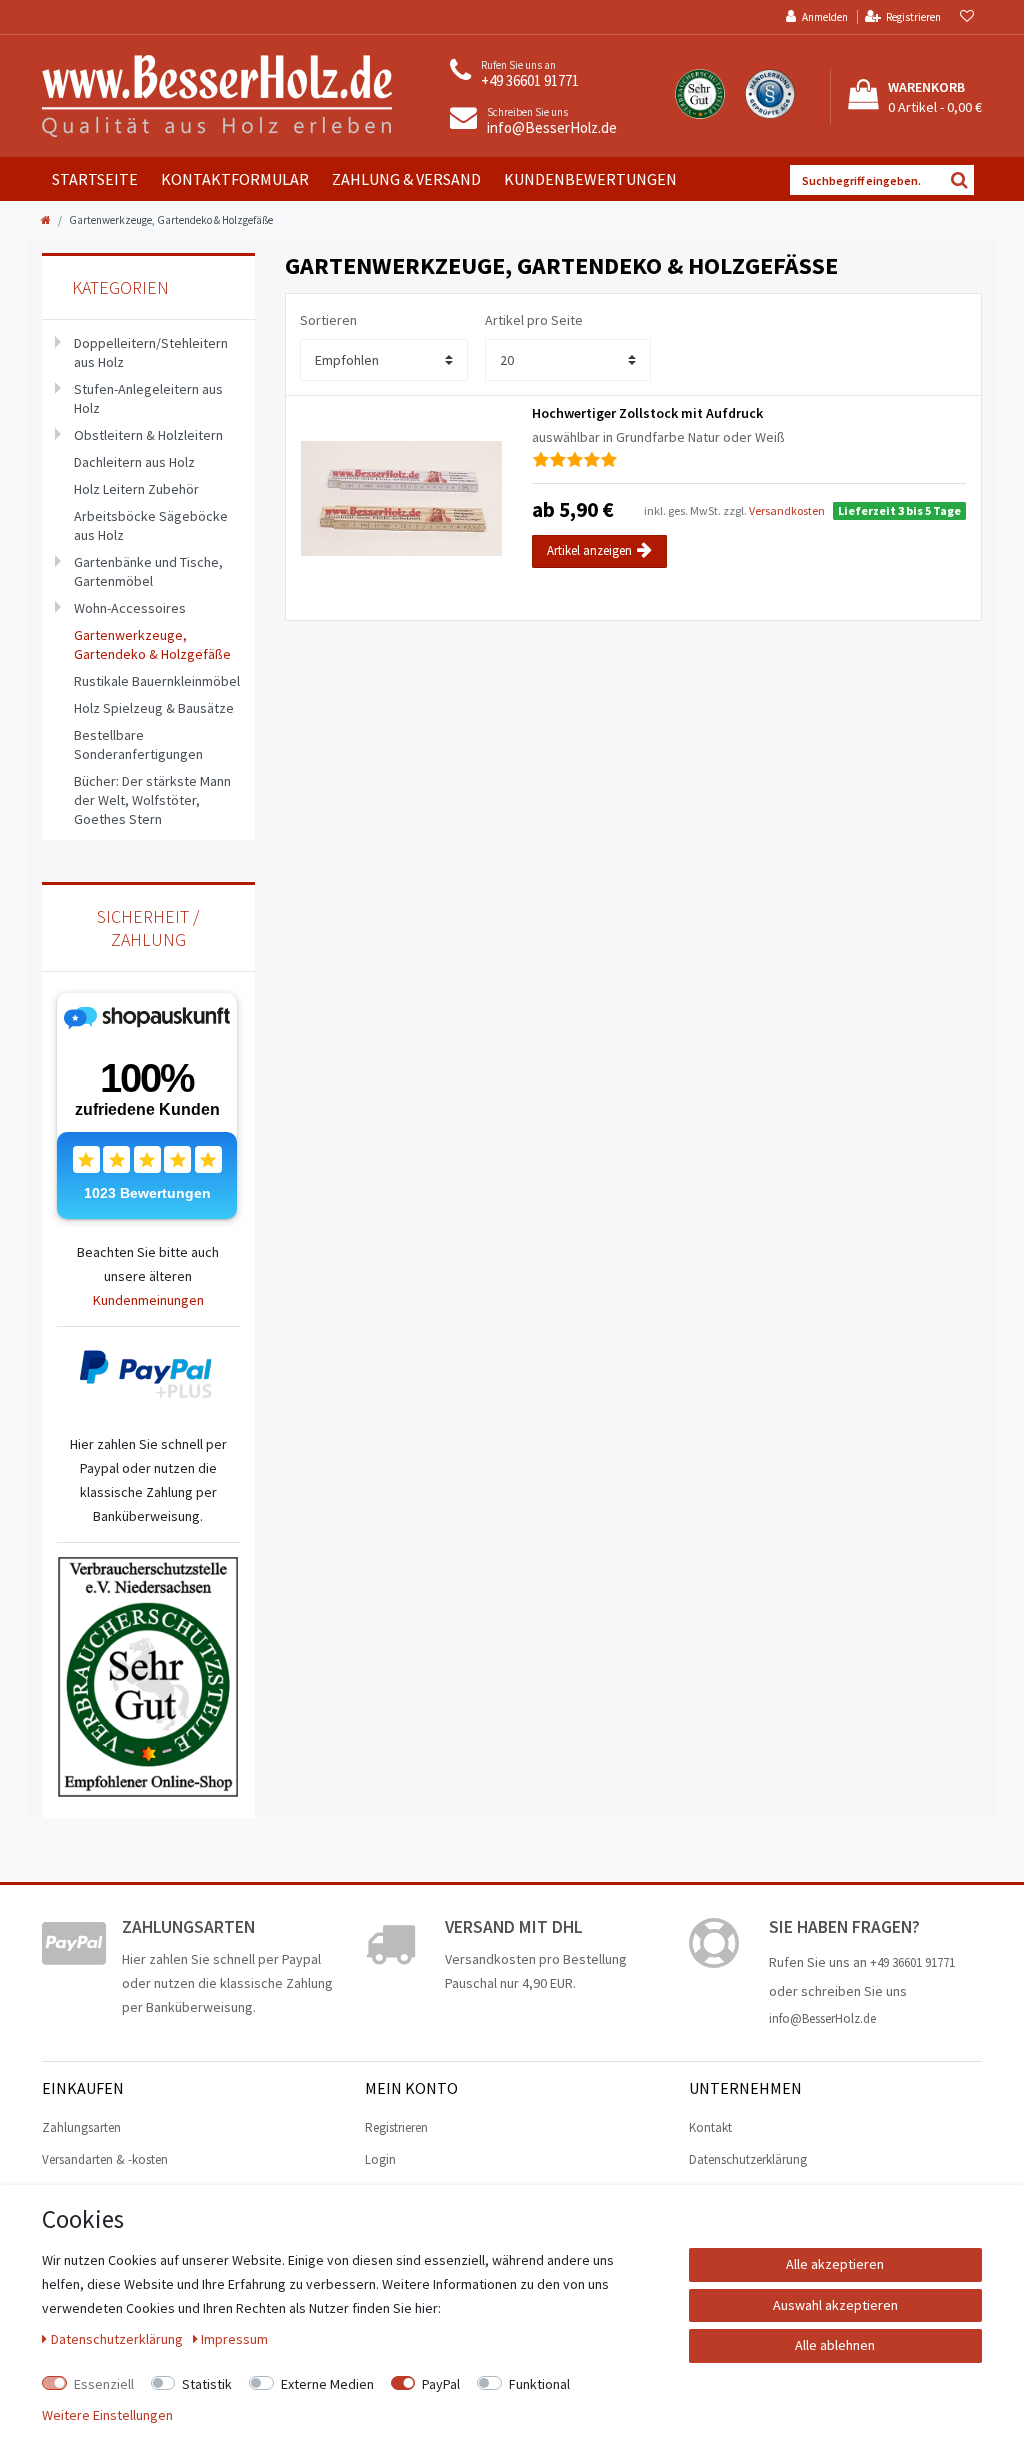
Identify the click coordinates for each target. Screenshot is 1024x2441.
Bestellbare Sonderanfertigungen (138, 744)
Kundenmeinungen (148, 1300)
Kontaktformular (235, 179)
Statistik (207, 2384)
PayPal (441, 2384)
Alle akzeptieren (835, 2264)
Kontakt (710, 2127)
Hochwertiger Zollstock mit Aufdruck (647, 413)
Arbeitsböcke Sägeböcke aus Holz (151, 525)
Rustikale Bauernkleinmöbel (157, 681)
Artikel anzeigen (589, 550)
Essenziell (104, 2384)
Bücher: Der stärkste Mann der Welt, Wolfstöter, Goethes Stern (152, 800)
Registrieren (396, 2127)
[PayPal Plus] (148, 1375)
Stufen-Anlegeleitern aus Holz (148, 398)
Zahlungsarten (81, 2127)
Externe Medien (327, 2384)
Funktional (539, 2384)
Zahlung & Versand (406, 179)
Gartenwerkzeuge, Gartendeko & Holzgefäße (152, 644)
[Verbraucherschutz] (148, 1675)
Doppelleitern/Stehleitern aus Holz (151, 352)
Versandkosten (787, 510)
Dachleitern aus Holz (134, 462)
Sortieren (328, 320)
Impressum (234, 2339)
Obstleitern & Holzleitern (148, 435)
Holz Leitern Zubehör (136, 489)
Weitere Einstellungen (107, 2415)
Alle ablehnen (835, 2345)
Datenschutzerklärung (748, 2159)
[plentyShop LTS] (217, 94)
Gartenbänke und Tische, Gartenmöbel (148, 571)
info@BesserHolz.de (552, 127)
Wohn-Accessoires (130, 608)
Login (380, 2159)
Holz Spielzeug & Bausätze (154, 708)
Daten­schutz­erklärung (118, 2339)
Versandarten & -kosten (105, 2159)
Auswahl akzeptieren (835, 2305)
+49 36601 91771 (530, 80)
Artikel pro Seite (534, 320)
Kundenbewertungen (590, 179)
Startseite (95, 179)
